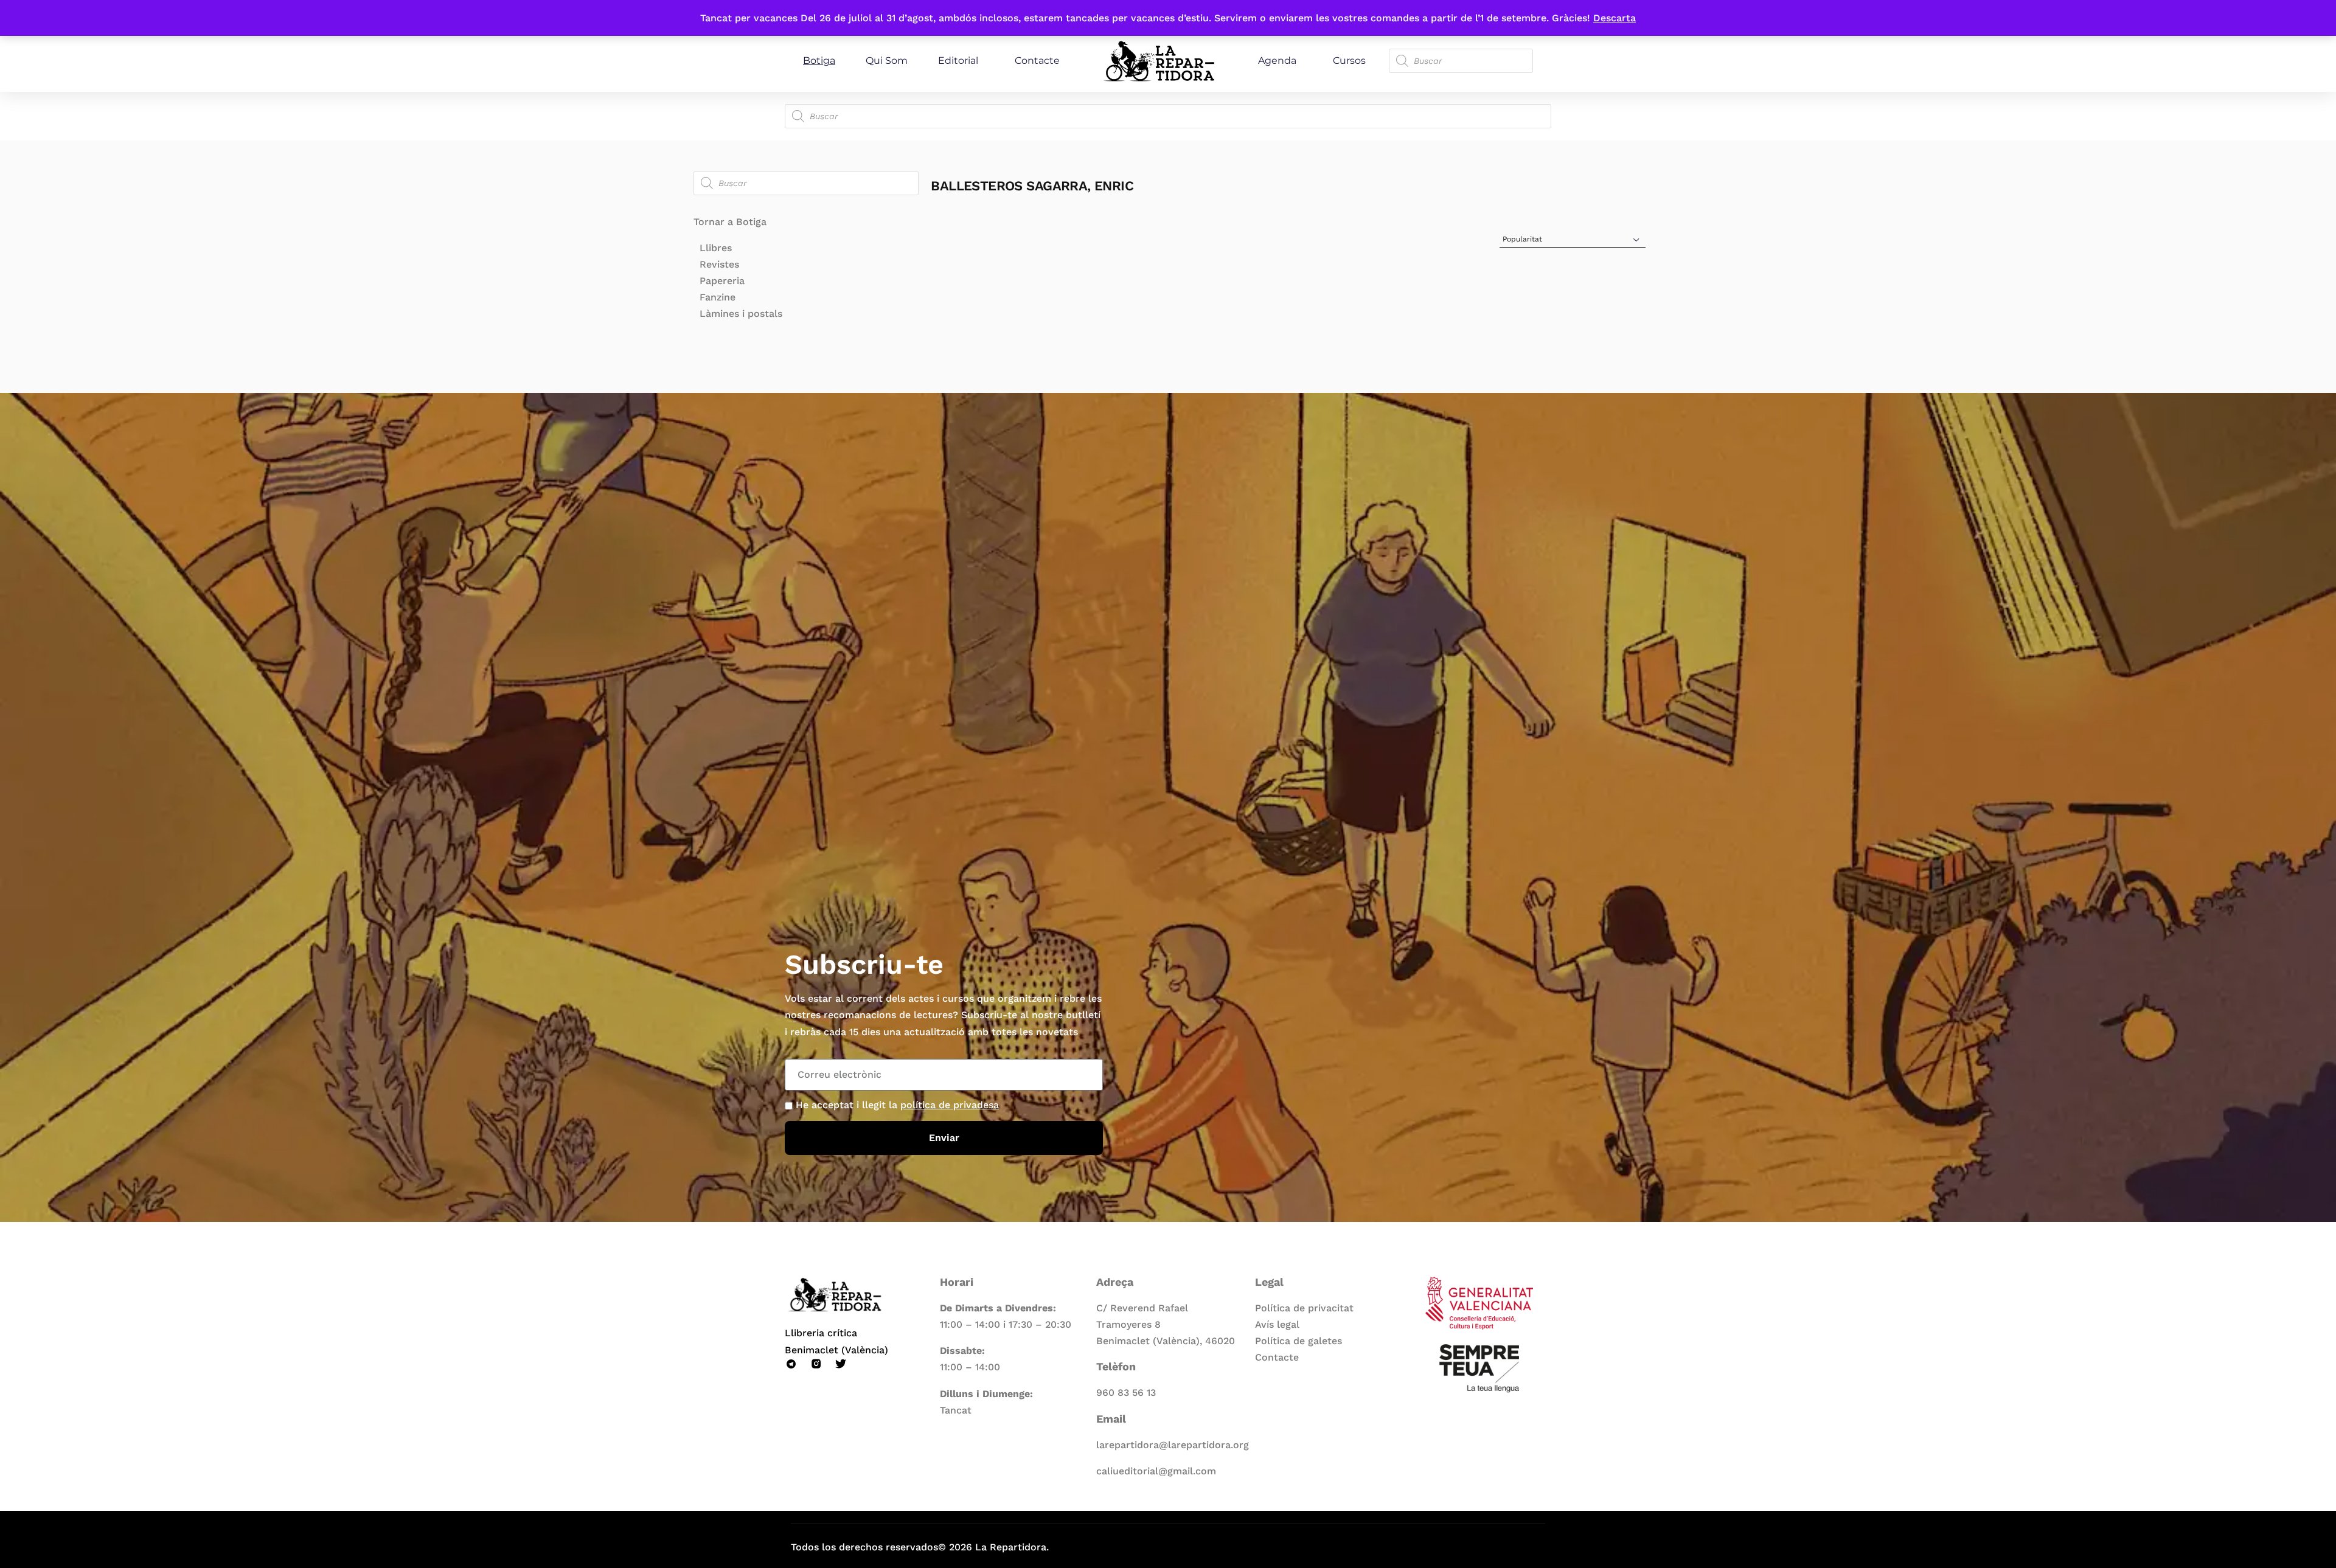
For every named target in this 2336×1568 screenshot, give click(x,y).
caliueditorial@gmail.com (1156, 1471)
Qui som (887, 61)
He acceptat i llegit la (897, 1105)
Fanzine (718, 297)
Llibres (716, 248)
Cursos (1349, 61)
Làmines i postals (741, 314)
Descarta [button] (1615, 18)
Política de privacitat (1304, 1308)
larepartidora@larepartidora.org (1173, 1445)
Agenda (1277, 61)
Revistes (719, 264)
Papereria (722, 281)
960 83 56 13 (1126, 1393)
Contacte (1037, 61)
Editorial (958, 61)
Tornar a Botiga (730, 222)
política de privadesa (950, 1105)
